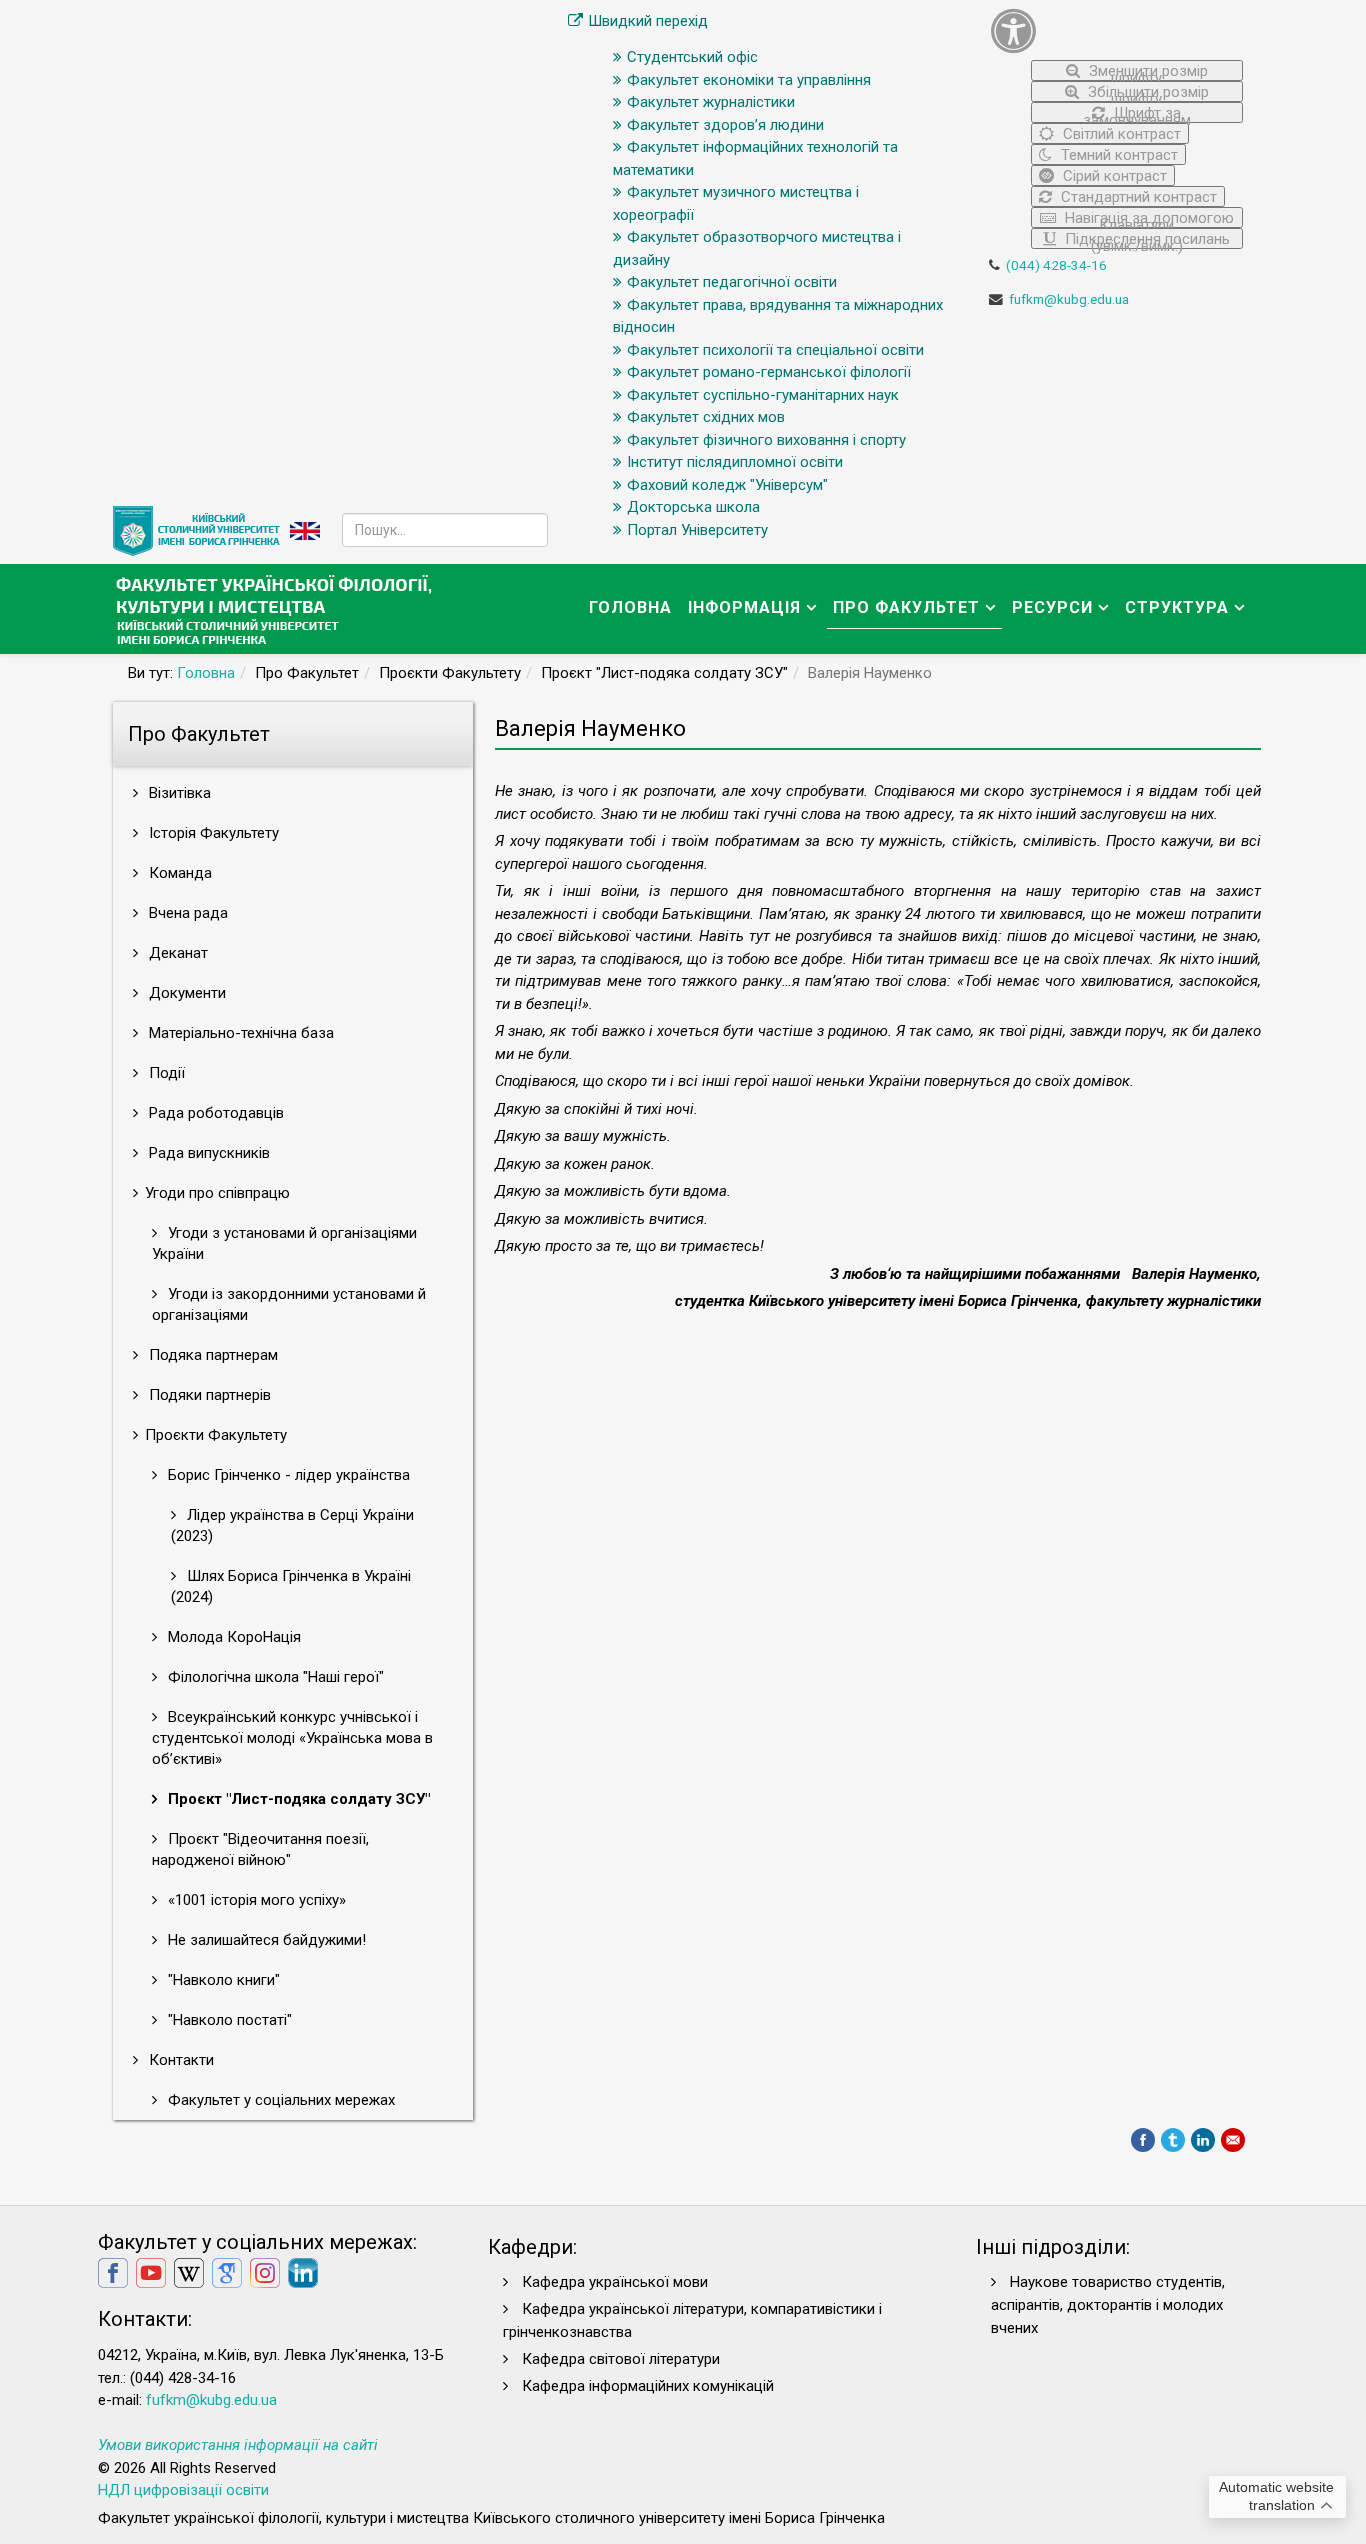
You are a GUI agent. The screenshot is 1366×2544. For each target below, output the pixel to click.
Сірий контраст (1113, 176)
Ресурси (1052, 607)
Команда (178, 873)
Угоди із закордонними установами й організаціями (289, 1304)
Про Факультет (906, 607)
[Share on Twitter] (1173, 2140)
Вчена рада (186, 913)
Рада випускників (207, 1153)
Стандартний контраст (1137, 197)
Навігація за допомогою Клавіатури (1147, 218)
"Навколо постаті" (228, 2020)
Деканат (176, 953)
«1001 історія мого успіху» (255, 1900)
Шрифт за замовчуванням (1137, 113)
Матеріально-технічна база (239, 1033)
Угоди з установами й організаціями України (284, 1243)
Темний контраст (1117, 155)
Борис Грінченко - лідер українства (287, 1475)
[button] (1117, 30)
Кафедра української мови (615, 2282)
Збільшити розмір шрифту (1146, 92)
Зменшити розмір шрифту (1146, 71)
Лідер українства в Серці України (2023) (292, 1525)
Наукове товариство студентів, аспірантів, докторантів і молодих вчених (1108, 2305)
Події (165, 1073)
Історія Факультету (212, 833)
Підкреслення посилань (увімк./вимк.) (1145, 239)
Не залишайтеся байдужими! (265, 1940)
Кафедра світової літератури (621, 2359)
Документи (185, 993)
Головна (630, 607)
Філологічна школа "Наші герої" (274, 1677)
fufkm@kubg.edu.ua (1069, 299)
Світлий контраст (1120, 134)
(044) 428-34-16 (1056, 265)
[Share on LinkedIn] (1203, 2140)
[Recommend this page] (1233, 2140)
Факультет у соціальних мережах (279, 2100)
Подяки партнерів (208, 1395)
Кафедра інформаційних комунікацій (648, 2386)
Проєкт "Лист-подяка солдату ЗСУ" (297, 1799)
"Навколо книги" (222, 1980)
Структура (1177, 607)
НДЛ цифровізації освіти (183, 2490)
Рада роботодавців (214, 1113)
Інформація (744, 607)
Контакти (179, 2060)
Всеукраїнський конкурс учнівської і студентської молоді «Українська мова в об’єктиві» (292, 1738)
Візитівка (178, 793)
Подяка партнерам (211, 1355)
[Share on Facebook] (1143, 2140)
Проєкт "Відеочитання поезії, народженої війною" (260, 1849)
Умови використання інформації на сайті (238, 2445)
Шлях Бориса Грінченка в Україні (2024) (291, 1586)
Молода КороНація (232, 1637)
